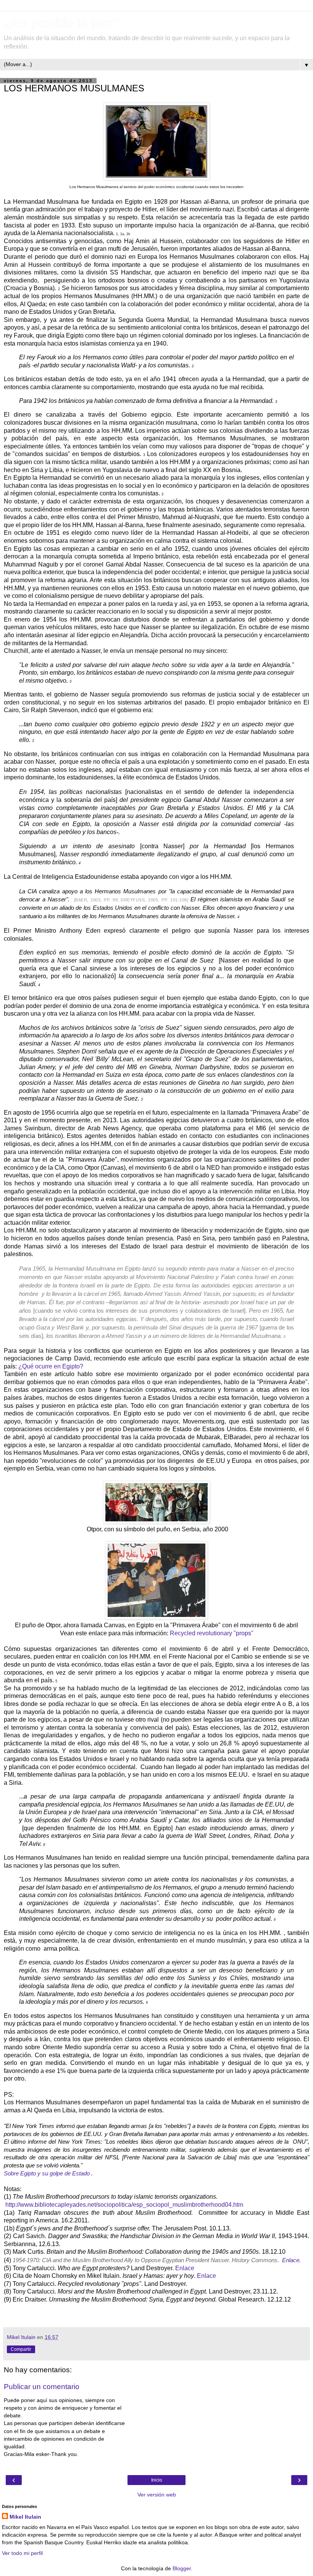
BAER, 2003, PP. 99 (96, 900)
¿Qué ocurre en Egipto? (51, 1366)
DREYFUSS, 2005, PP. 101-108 (154, 900)
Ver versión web (157, 2495)
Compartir (21, 2349)
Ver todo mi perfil (22, 2553)
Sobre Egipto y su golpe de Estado (48, 2173)
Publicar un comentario (42, 2387)
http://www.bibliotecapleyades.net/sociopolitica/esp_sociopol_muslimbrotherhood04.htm (124, 2205)
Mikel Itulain (25, 2517)
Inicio (157, 2480)
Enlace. (291, 2260)
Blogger (182, 2568)
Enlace (185, 2268)
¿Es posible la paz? (62, 23)
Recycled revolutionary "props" (212, 1633)
